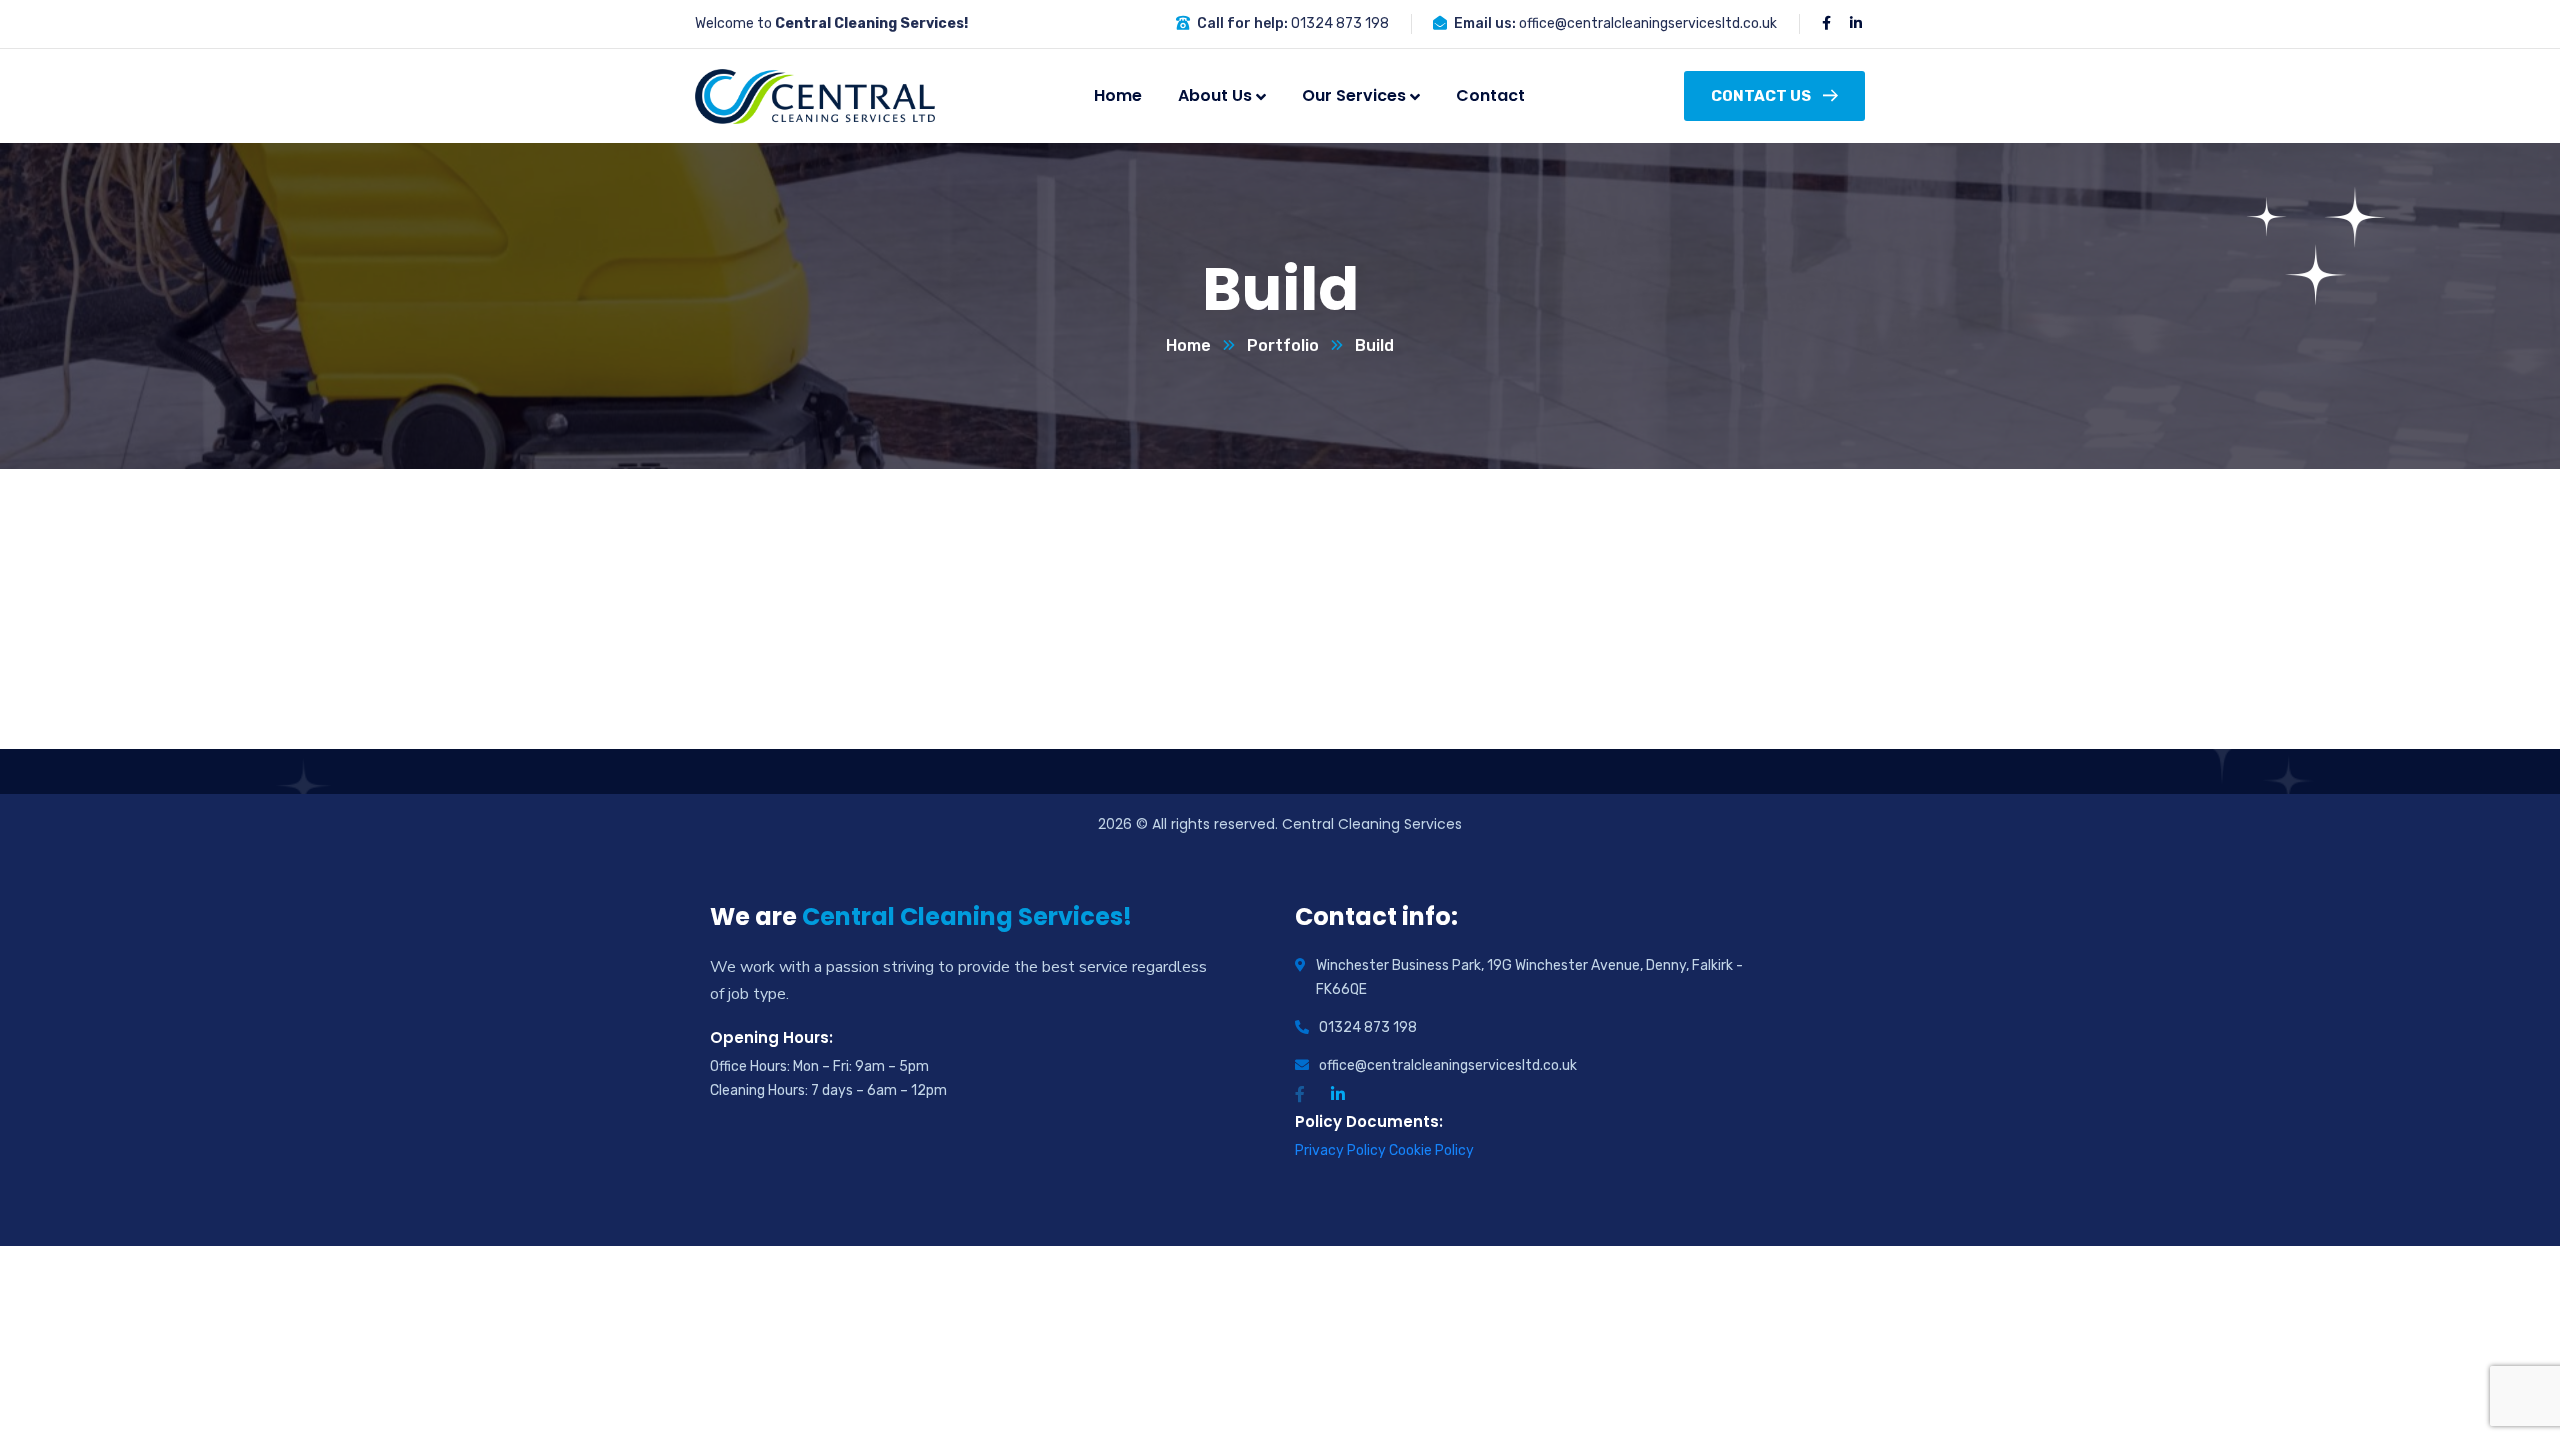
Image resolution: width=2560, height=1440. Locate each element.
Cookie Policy (1431, 1150)
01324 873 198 (1340, 23)
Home (1188, 345)
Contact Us (1761, 96)
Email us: (1485, 23)
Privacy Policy (1342, 1150)
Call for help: (1242, 23)
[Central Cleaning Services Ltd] (815, 96)
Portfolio (1283, 345)
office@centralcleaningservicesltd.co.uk (1648, 23)
